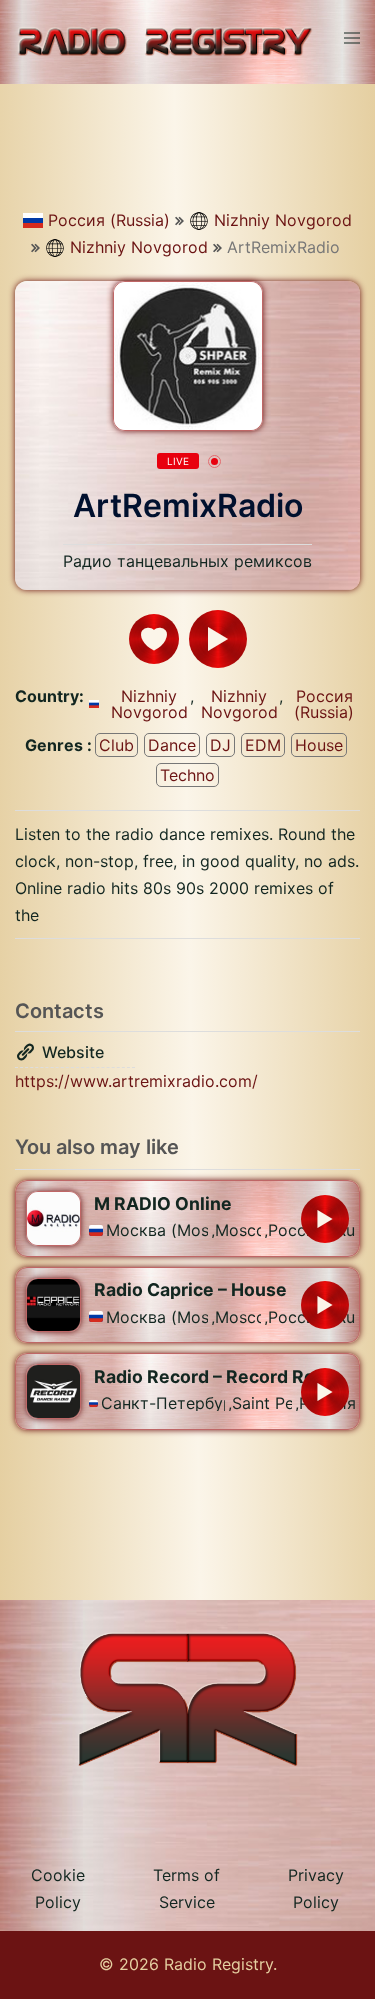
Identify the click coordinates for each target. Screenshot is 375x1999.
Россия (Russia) (109, 220)
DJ (220, 745)
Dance (172, 745)
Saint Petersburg (261, 1403)
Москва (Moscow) (157, 1230)
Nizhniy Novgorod (283, 220)
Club (116, 745)
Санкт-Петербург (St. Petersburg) (163, 1403)
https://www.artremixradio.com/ (136, 1081)
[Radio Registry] (164, 41)
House (319, 745)
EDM (263, 745)
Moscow (238, 1230)
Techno (187, 775)
